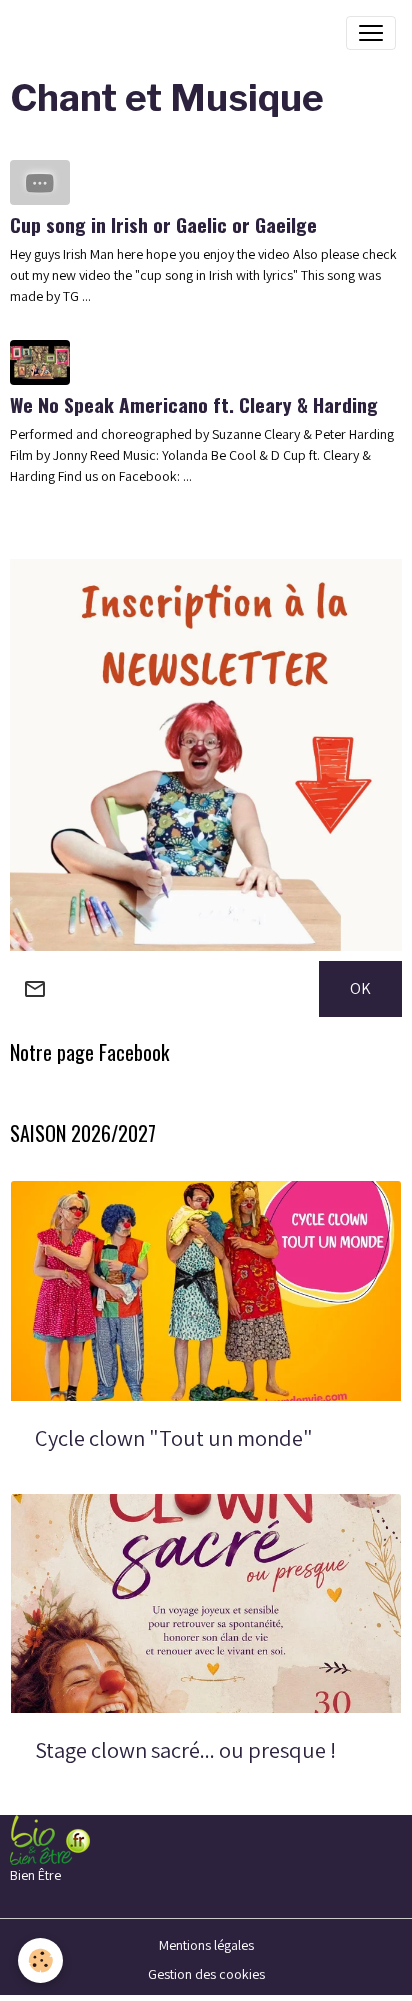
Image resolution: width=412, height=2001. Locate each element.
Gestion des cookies (206, 1974)
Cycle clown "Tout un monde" (174, 1438)
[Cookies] (40, 1960)
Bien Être (35, 1875)
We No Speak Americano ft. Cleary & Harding (194, 404)
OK (360, 988)
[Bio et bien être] (50, 1839)
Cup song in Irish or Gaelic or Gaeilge (163, 224)
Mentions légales (206, 1945)
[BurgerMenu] (371, 33)
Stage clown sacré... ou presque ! (185, 1750)
